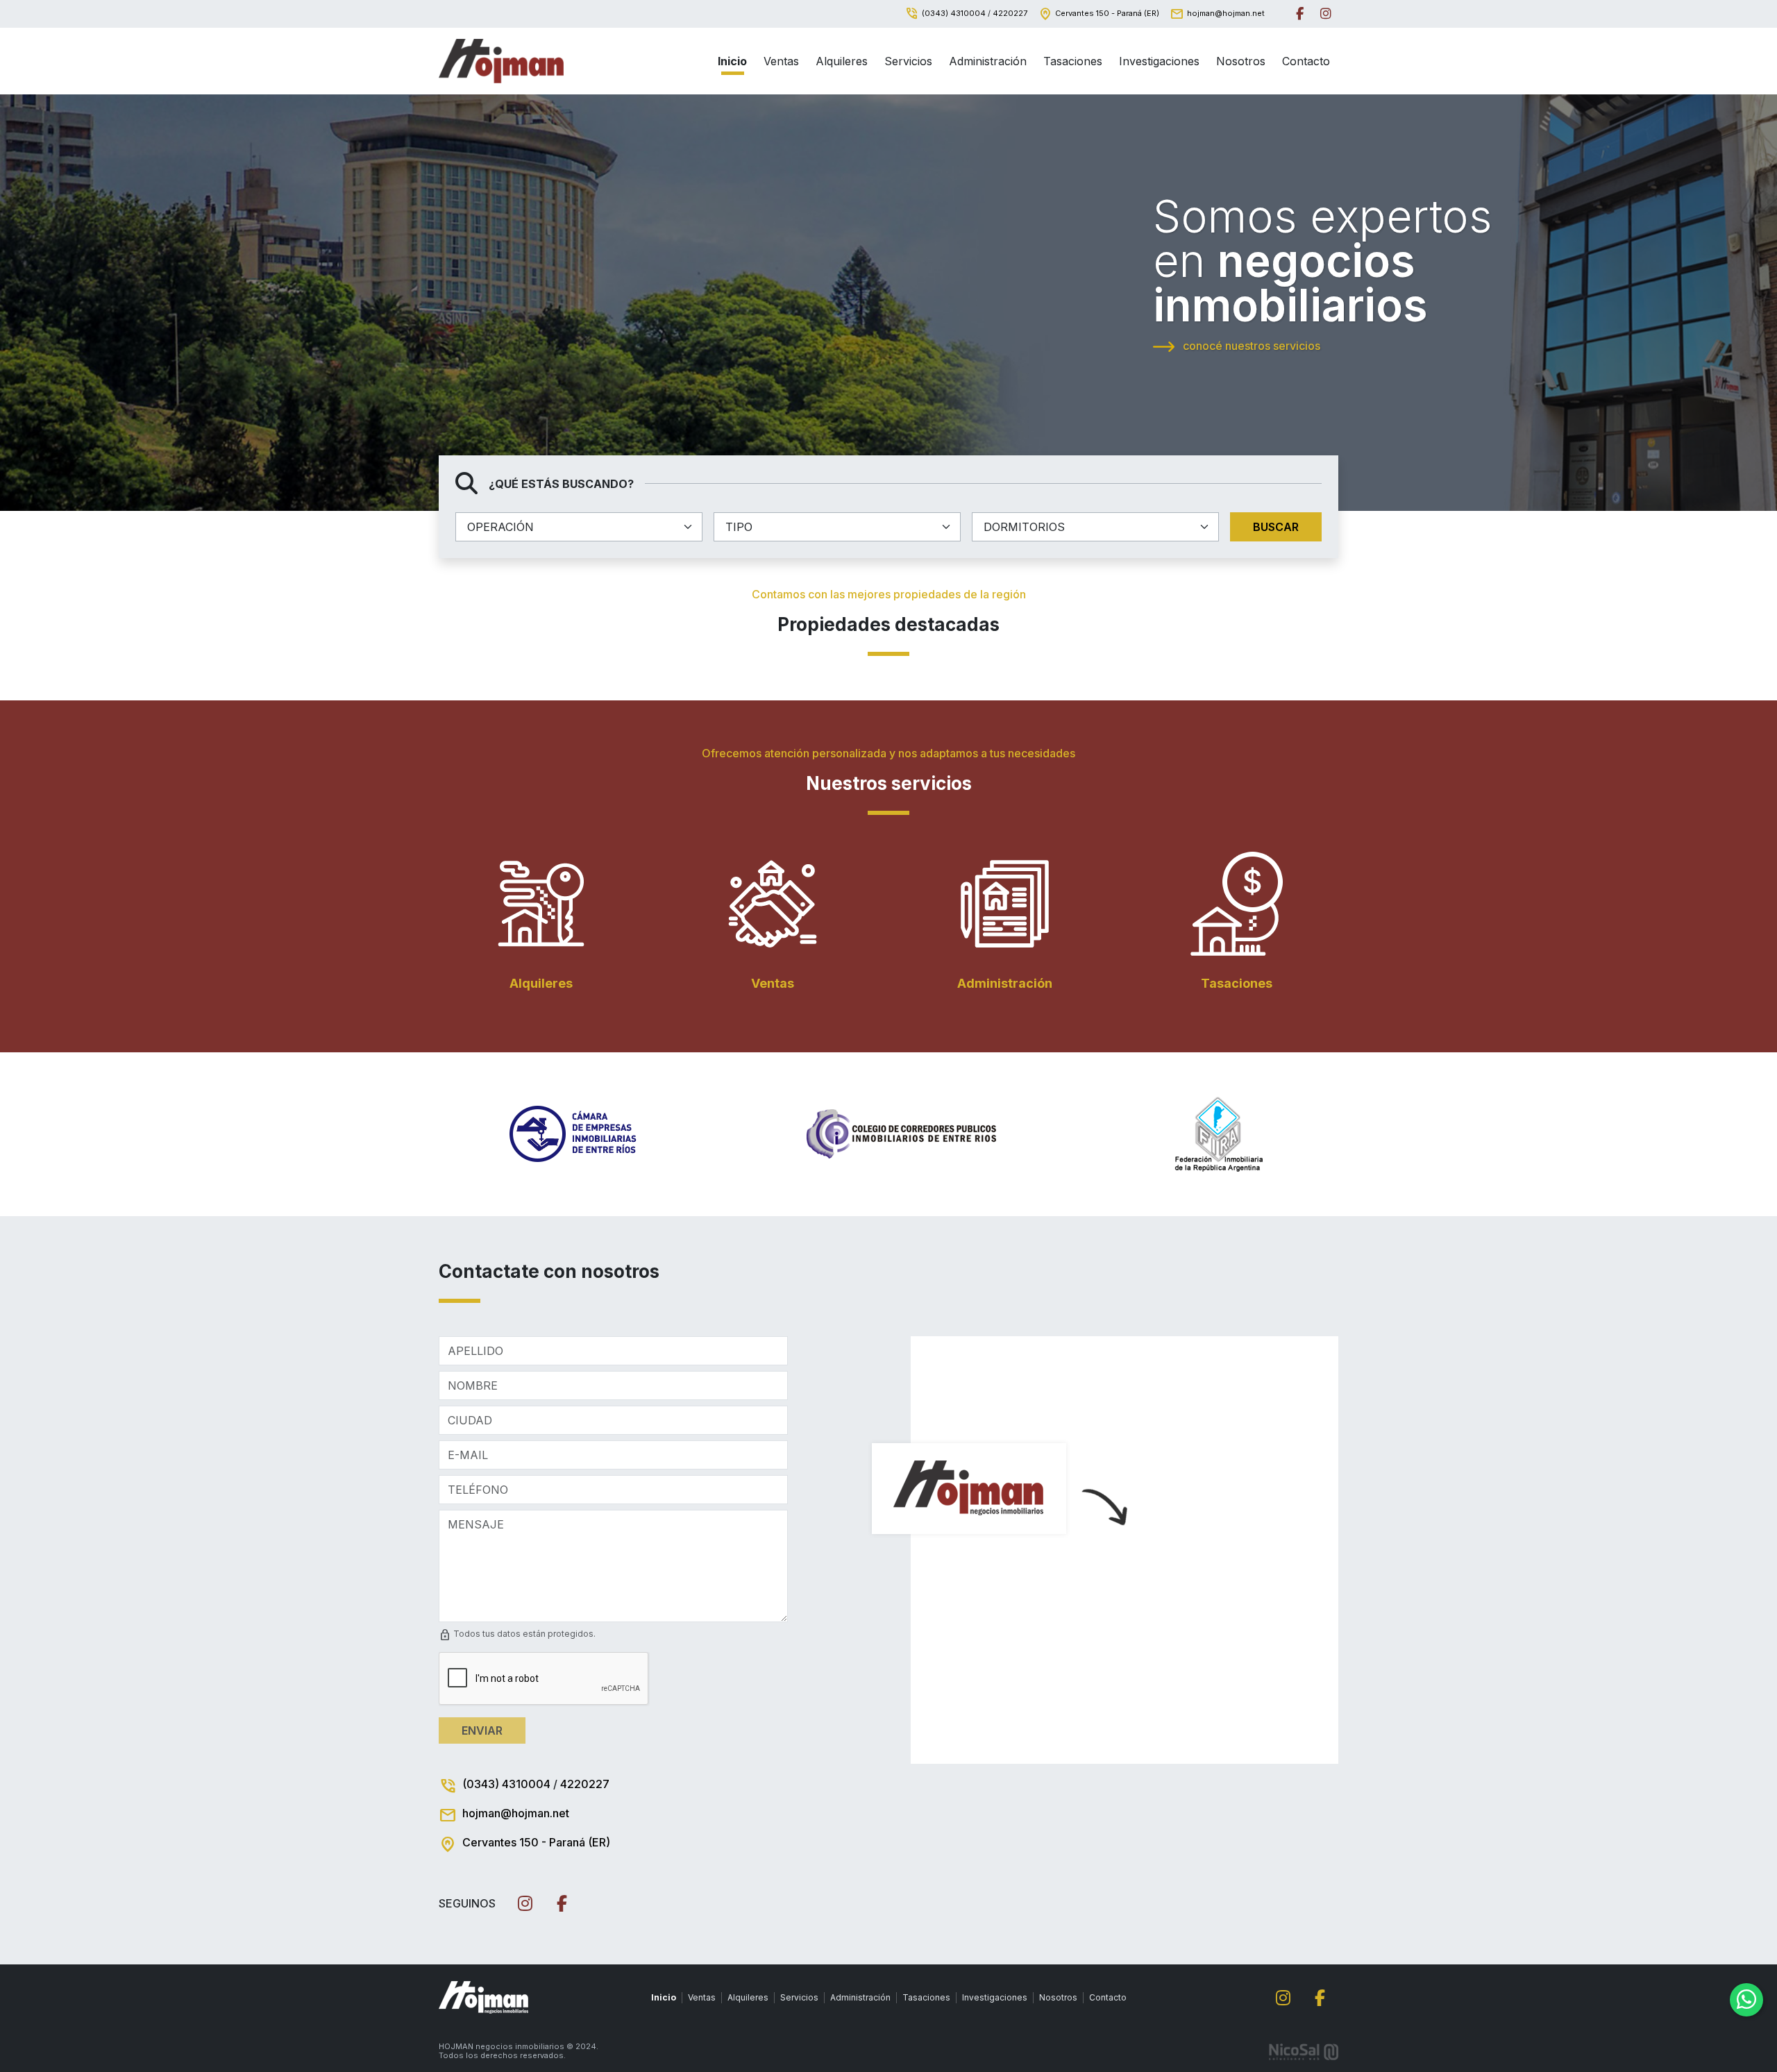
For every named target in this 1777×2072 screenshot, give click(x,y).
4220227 (1010, 13)
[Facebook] (1300, 14)
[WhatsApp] (1746, 2000)
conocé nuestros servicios (1250, 346)
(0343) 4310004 (954, 13)
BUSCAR (1276, 527)
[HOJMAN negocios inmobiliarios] (501, 61)
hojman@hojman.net (1226, 13)
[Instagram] (1326, 14)
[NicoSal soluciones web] (1304, 2050)
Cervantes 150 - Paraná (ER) (1107, 13)
